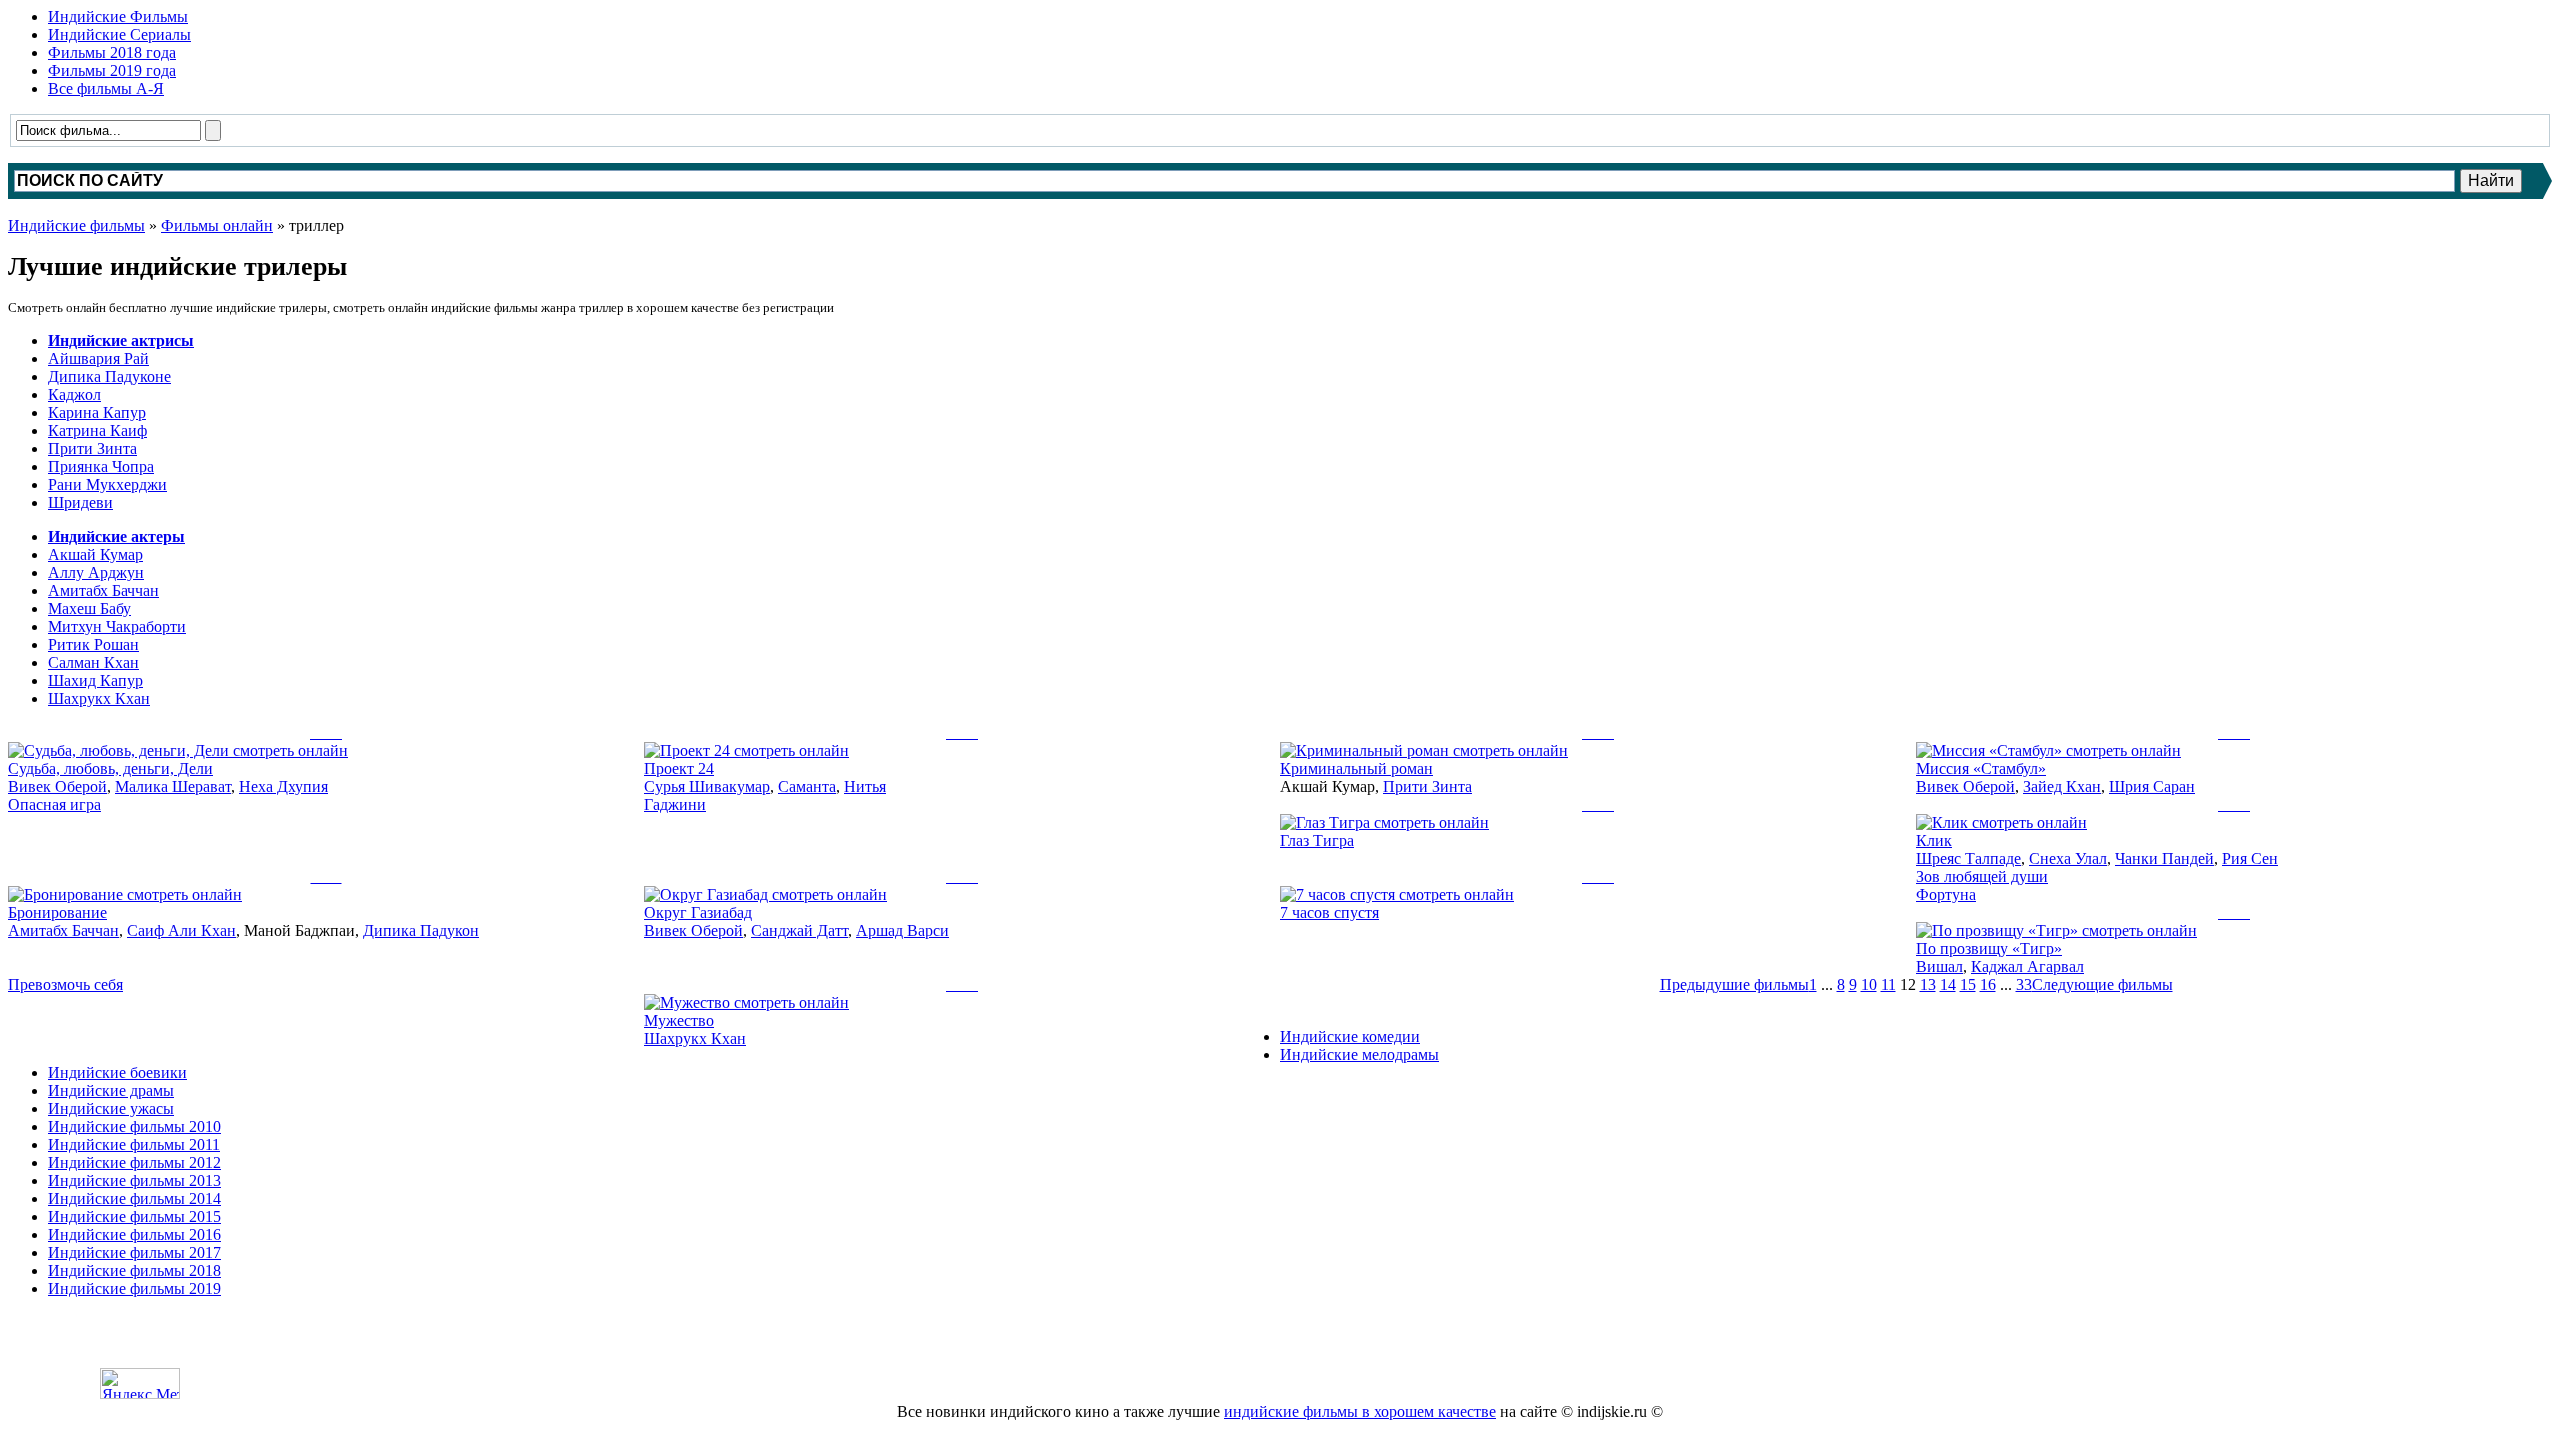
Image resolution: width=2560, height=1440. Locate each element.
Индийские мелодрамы (1359, 1054)
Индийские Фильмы (118, 16)
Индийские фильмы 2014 (134, 1198)
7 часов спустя (1329, 912)
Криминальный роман (1356, 768)
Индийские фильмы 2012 (134, 1162)
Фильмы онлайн (217, 225)
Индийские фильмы (76, 225)
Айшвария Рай (98, 358)
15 (1968, 984)
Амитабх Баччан (103, 590)
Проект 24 (679, 768)
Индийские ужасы (111, 1108)
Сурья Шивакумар (707, 786)
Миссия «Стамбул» (1981, 768)
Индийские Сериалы (119, 34)
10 (1869, 984)
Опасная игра (54, 804)
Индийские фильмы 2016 (134, 1234)
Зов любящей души (1982, 876)
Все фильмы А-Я (106, 88)
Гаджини (675, 804)
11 (1888, 984)
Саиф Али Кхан (181, 930)
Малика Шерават (173, 786)
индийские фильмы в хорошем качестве (1360, 1411)
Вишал (1939, 966)
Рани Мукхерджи (107, 484)
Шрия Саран (2152, 786)
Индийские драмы (111, 1090)
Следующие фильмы (2102, 984)
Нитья (865, 786)
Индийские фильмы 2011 (134, 1144)
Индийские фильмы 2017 (134, 1252)
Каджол (74, 394)
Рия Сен (2250, 858)
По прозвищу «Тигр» (1989, 948)
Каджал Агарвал (2027, 966)
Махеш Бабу (89, 608)
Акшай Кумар (95, 554)
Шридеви (80, 502)
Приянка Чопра (101, 466)
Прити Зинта (92, 448)
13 (1928, 984)
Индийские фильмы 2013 (134, 1180)
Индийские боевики (117, 1072)
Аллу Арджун (96, 572)
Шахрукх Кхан (99, 698)
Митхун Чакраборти (117, 626)
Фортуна (1946, 894)
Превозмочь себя (65, 984)
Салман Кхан (93, 662)
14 (1948, 984)
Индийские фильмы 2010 (134, 1126)
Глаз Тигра (1317, 840)
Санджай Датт (799, 930)
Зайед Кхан (2062, 786)
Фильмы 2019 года (112, 70)
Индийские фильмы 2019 (134, 1288)
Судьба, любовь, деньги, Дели (110, 768)
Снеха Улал (2068, 858)
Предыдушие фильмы (1734, 984)
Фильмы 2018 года (112, 52)
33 (2024, 984)
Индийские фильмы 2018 (134, 1270)
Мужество (679, 1020)
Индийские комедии (1350, 1036)
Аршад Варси (902, 930)
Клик (1934, 840)
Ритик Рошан (93, 644)
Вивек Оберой (57, 786)
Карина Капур (97, 412)
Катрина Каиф (97, 430)
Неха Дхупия (283, 786)
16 (1988, 984)
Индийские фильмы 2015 (134, 1216)
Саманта (807, 786)
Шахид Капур (95, 680)
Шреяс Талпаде (1968, 858)
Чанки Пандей (2164, 858)
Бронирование (57, 912)
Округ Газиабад (698, 912)
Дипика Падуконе (109, 376)
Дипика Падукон (421, 930)
